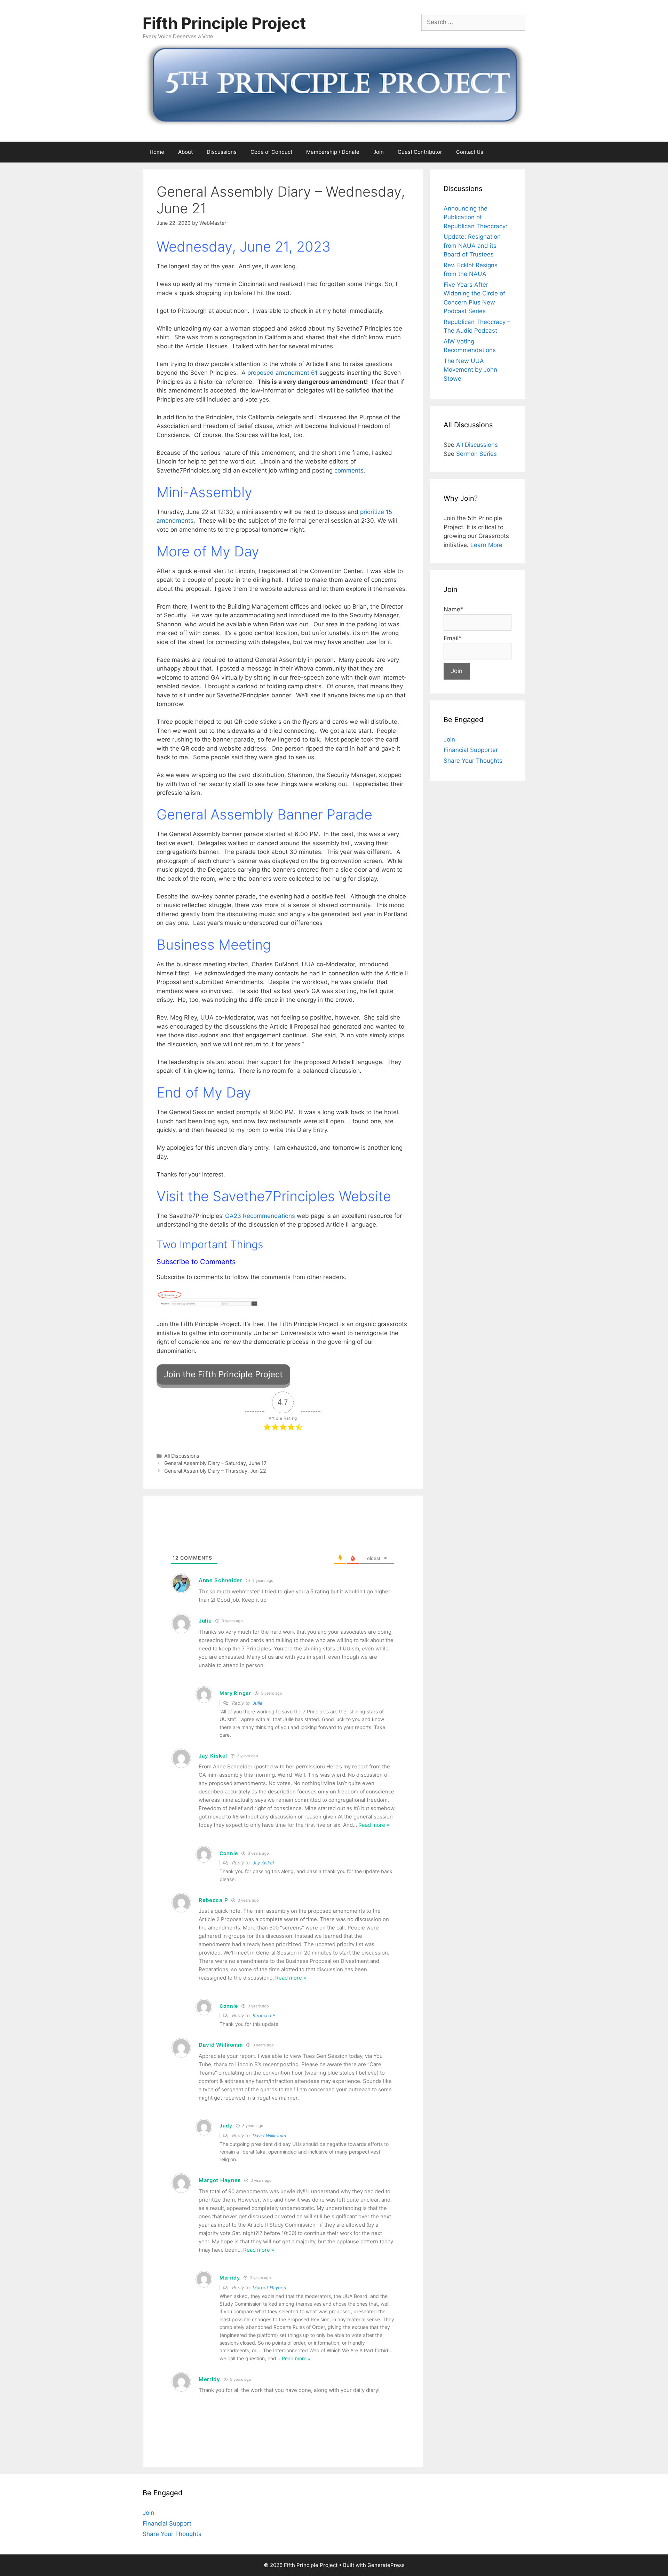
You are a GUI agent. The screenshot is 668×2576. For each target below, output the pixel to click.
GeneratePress (386, 2565)
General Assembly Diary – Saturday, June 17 (215, 1463)
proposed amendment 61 (283, 373)
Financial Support (167, 2523)
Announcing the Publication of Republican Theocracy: (475, 217)
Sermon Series (476, 454)
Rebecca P (264, 2015)
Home (157, 152)
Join (379, 152)
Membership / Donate (333, 152)
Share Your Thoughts (473, 761)
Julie (258, 1703)
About (185, 152)
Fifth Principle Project (224, 23)
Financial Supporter (471, 750)
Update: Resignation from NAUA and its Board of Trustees (472, 245)
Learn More (486, 545)
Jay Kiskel (263, 1863)
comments (349, 470)
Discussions (222, 152)
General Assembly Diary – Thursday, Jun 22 (215, 1471)
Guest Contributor (420, 152)
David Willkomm (269, 2135)
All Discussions (182, 1456)
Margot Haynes (269, 2288)
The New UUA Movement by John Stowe (470, 370)
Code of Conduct (271, 152)
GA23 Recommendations (260, 1216)
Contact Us (470, 152)
